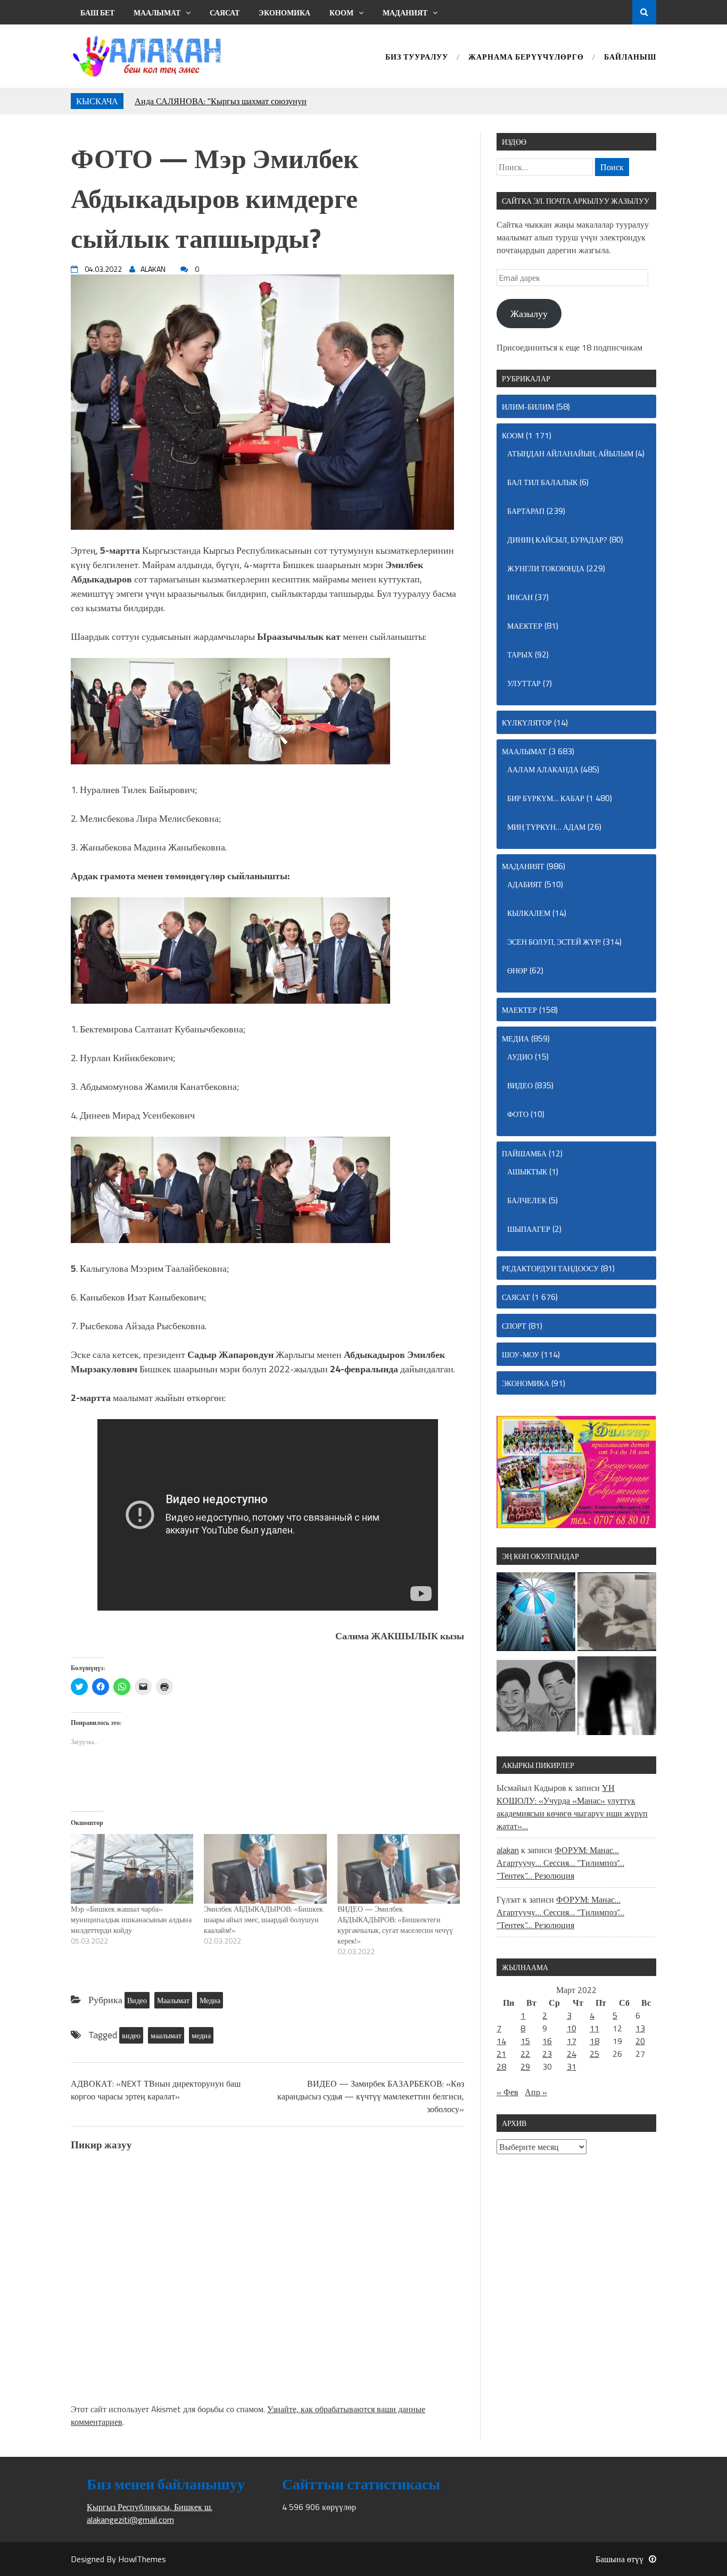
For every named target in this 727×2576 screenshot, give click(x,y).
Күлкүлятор (527, 723)
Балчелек (527, 1200)
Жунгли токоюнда (546, 568)
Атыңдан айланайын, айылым (570, 453)
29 (525, 2066)
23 (547, 2054)
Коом (341, 12)
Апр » (536, 2092)
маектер (525, 626)
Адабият (525, 884)
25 (594, 2054)
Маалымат (157, 12)
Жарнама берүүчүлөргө (526, 58)
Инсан (520, 597)
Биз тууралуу (417, 58)
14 (501, 2041)
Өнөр (517, 970)
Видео (137, 2000)
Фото (518, 1114)
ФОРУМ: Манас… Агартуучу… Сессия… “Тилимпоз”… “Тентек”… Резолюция (560, 1863)
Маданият (405, 12)
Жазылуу (529, 314)
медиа (201, 2035)
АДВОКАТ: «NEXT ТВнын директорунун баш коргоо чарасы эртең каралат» (156, 2090)
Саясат (225, 12)
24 (572, 2054)
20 (640, 2041)
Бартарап (526, 511)
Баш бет (97, 12)
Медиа (210, 2000)
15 (525, 2041)
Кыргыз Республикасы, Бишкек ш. (150, 2507)
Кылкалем (529, 913)
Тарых (520, 655)
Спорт (514, 1326)
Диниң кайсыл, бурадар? (557, 540)
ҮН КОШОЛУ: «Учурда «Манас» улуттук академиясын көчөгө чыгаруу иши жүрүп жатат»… (572, 1807)
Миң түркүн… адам (546, 827)
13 (640, 2028)
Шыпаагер (529, 1229)
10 (572, 2028)
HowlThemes (142, 2559)
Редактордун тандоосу (550, 1268)
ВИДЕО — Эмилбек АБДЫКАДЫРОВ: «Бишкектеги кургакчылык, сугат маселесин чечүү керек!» (395, 1925)
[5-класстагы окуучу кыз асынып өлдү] (617, 1697)
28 (501, 2066)
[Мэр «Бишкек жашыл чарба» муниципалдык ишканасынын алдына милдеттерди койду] (132, 1869)
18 (594, 2041)
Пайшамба (524, 1153)
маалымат (166, 2035)
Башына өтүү (619, 2559)
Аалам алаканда (543, 769)
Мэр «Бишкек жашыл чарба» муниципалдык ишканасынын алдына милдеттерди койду (131, 1919)
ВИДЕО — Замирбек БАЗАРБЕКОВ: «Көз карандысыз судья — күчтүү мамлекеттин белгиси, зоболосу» (371, 2096)
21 (501, 2054)
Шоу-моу (521, 1354)
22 (525, 2054)
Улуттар (524, 683)
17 (572, 2041)
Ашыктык (527, 1172)
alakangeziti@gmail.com (130, 2520)
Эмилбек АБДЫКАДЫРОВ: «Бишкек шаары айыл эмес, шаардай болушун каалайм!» (263, 1919)
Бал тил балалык (542, 482)
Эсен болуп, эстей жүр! (554, 942)
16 (547, 2041)
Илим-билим (528, 407)
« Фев (507, 2092)
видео (131, 2035)
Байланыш (630, 58)
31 (572, 2066)
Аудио (520, 1057)
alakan (508, 1850)
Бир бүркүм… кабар (546, 798)
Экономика (284, 12)
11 (594, 2028)
